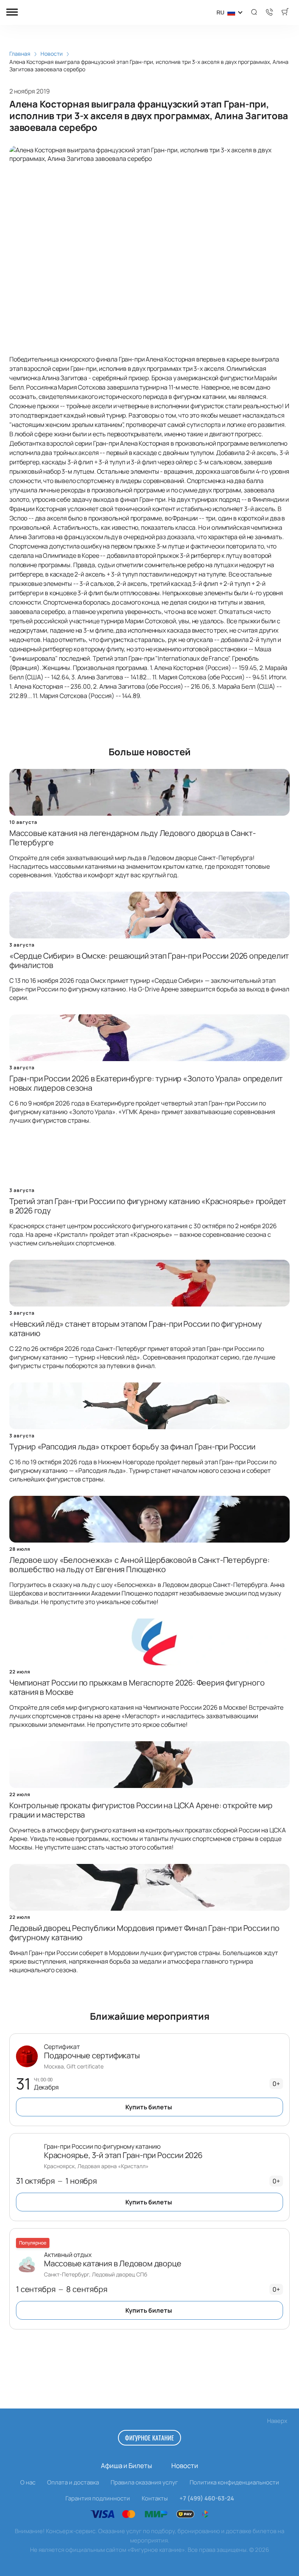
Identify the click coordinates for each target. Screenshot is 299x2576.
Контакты (155, 2498)
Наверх (277, 2421)
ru (220, 12)
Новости (185, 2466)
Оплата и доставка (73, 2482)
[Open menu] (12, 13)
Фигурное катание (149, 2438)
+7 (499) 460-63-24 (207, 2498)
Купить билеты (149, 2107)
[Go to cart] (285, 12)
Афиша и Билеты (126, 2466)
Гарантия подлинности (98, 2498)
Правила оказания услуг (144, 2482)
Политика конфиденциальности (234, 2482)
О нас (28, 2482)
